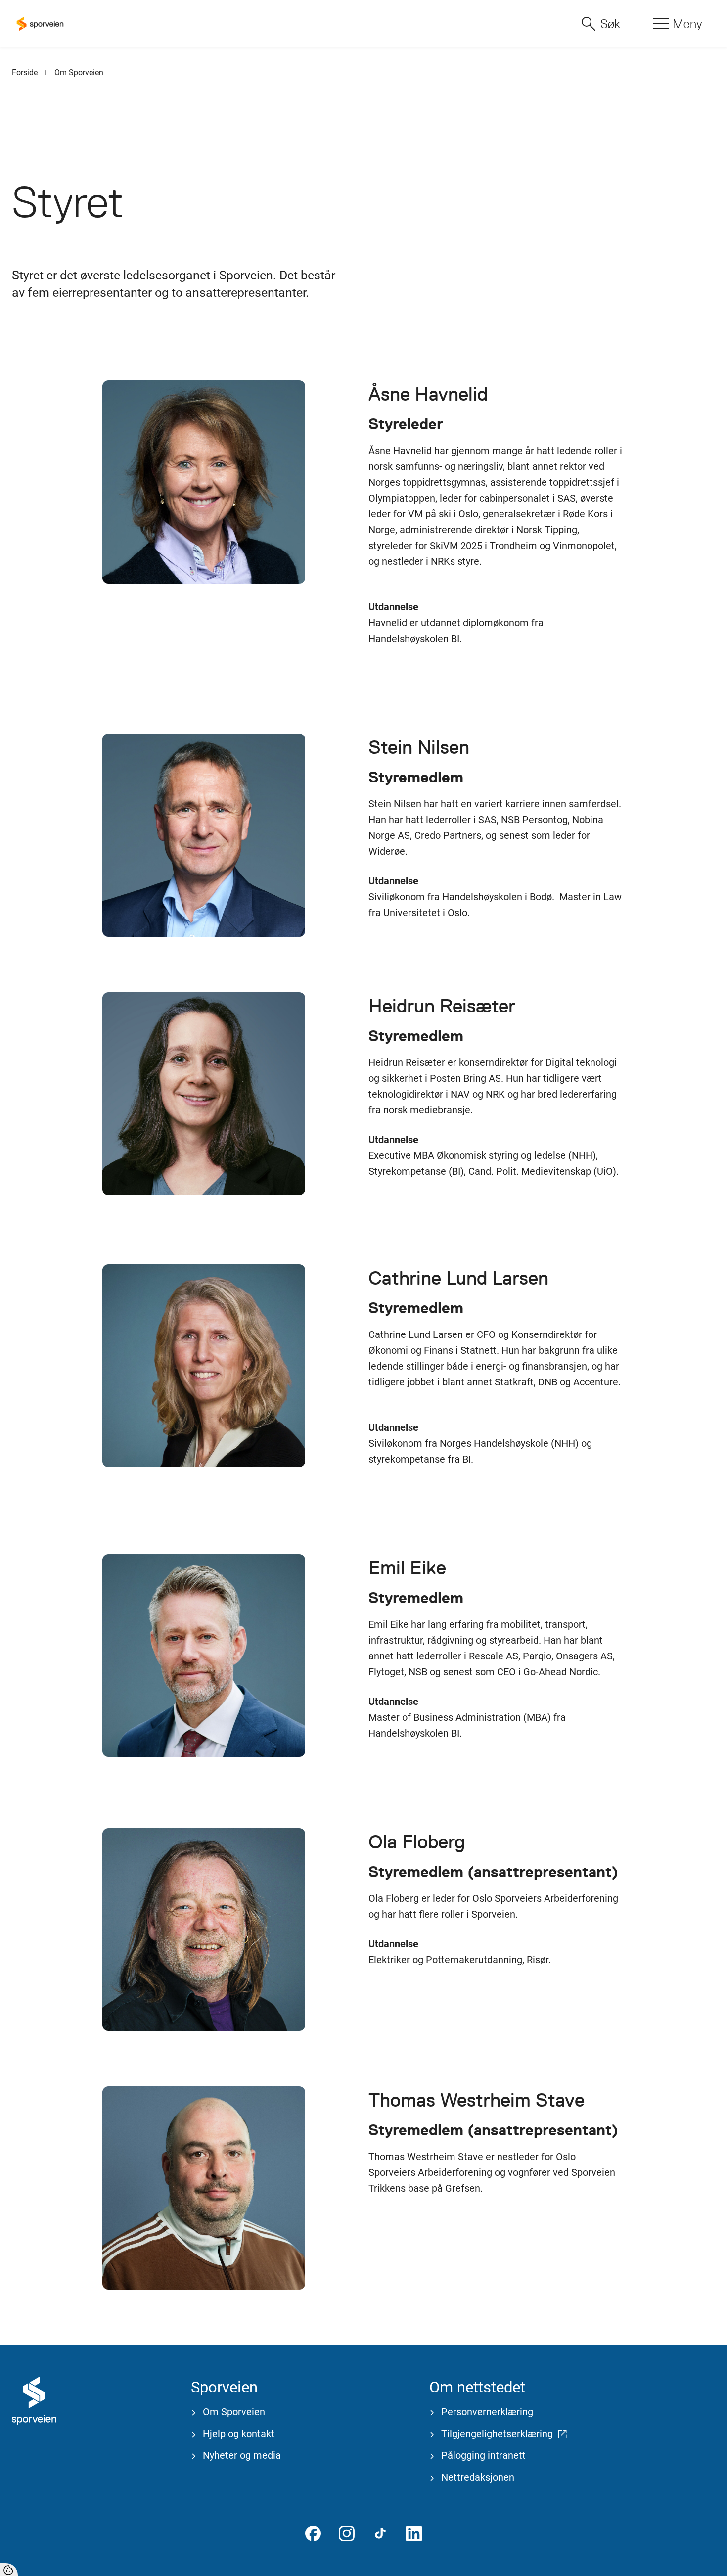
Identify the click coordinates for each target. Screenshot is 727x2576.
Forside (25, 72)
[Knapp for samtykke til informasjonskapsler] (9, 2570)
